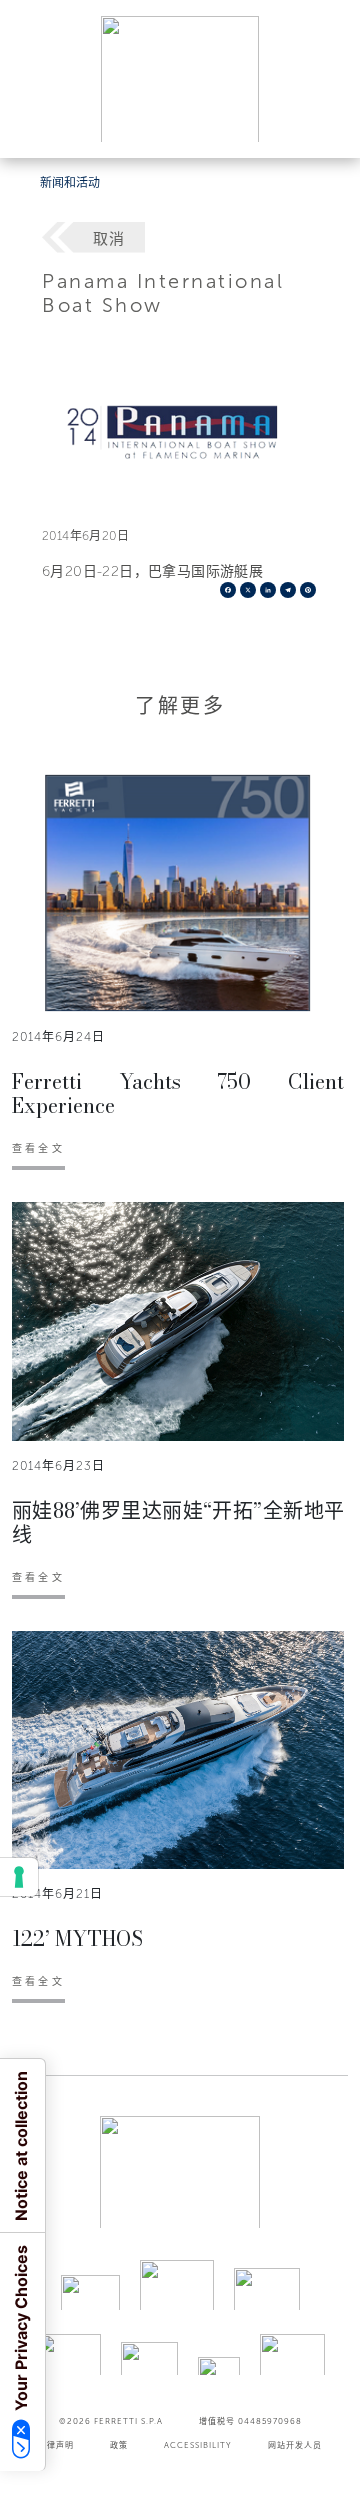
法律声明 (56, 2445)
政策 (119, 2445)
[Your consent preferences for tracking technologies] (19, 1877)
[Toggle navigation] (322, 123)
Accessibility (198, 2445)
